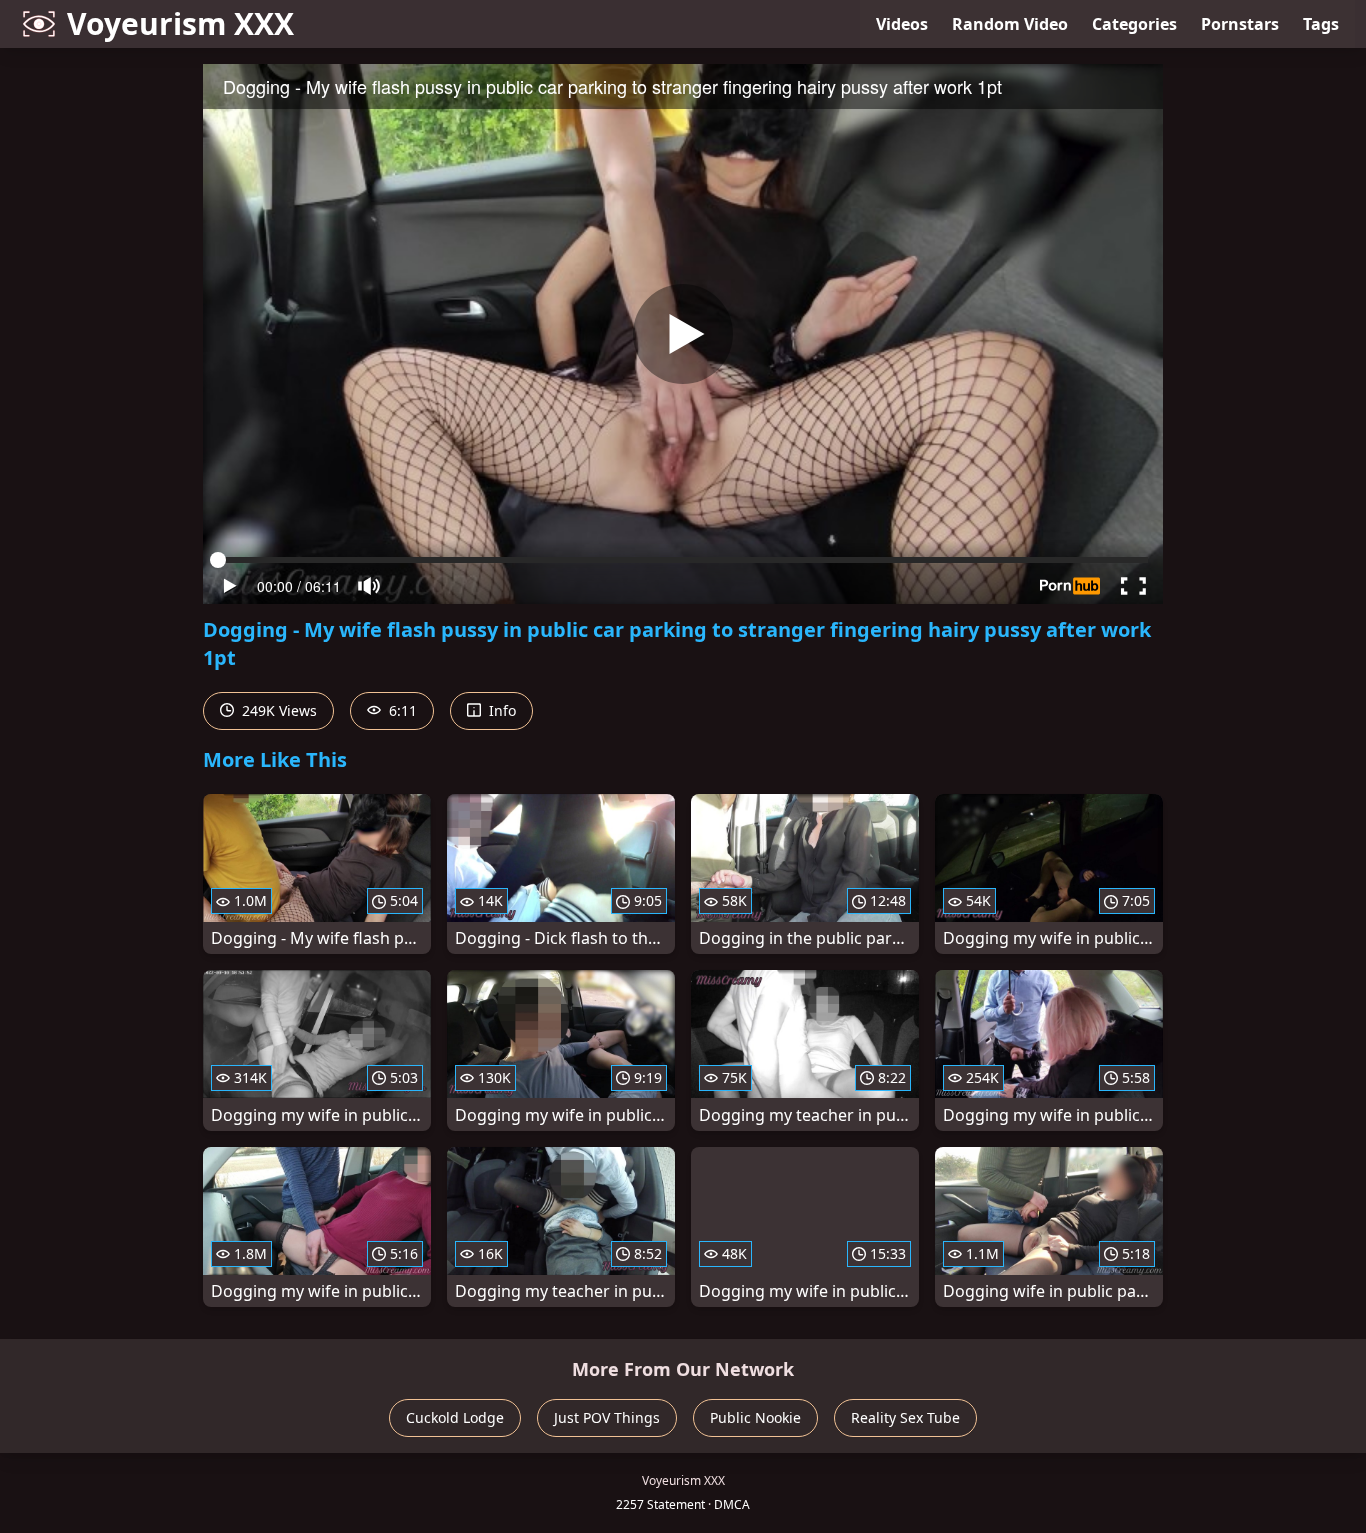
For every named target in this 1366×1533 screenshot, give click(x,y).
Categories (1134, 24)
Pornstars (1240, 24)
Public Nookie (755, 1417)
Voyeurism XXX (180, 23)
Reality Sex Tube (905, 1417)
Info (500, 710)
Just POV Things (607, 1417)
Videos (902, 24)
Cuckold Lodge (455, 1417)
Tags (1321, 24)
